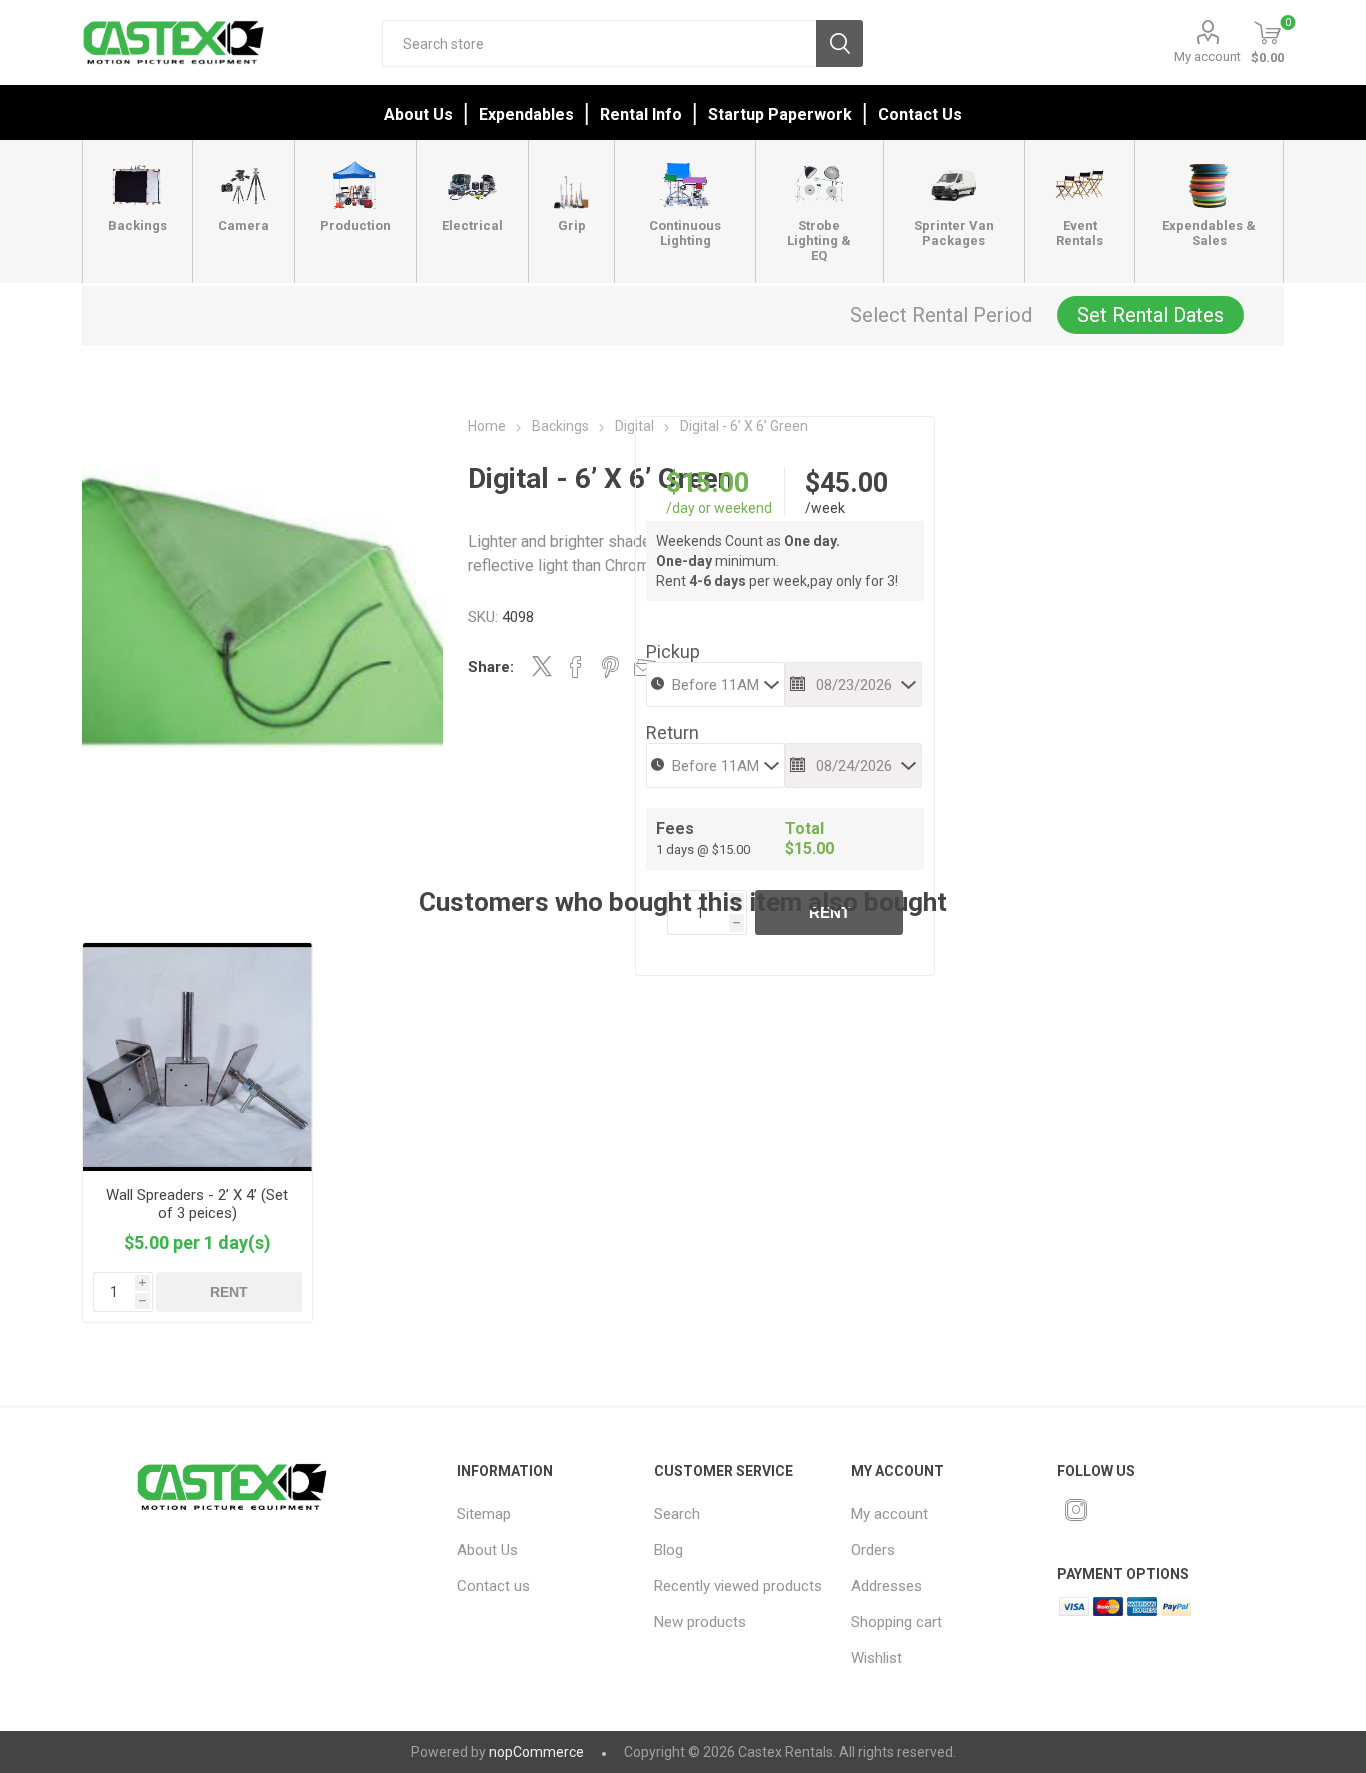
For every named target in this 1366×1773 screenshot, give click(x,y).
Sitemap (484, 1514)
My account (1207, 56)
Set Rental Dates (1150, 315)
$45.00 (846, 483)
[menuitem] (543, 1514)
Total (804, 828)
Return (672, 732)
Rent (229, 1292)
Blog (668, 1550)
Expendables (526, 114)
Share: (491, 667)
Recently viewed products (738, 1586)
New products (700, 1622)
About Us (418, 114)
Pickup (673, 651)
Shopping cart (896, 1622)
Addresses (886, 1586)
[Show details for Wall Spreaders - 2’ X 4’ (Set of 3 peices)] (197, 1057)
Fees (675, 828)
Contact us (493, 1586)
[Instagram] (1076, 1510)
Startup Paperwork (780, 114)
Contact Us (920, 114)
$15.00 (707, 483)
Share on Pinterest (610, 667)
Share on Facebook (576, 667)
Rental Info (641, 114)
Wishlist (876, 1658)
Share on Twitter (542, 666)
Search (839, 43)
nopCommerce (536, 1752)
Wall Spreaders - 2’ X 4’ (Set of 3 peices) (197, 1204)
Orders (873, 1550)
